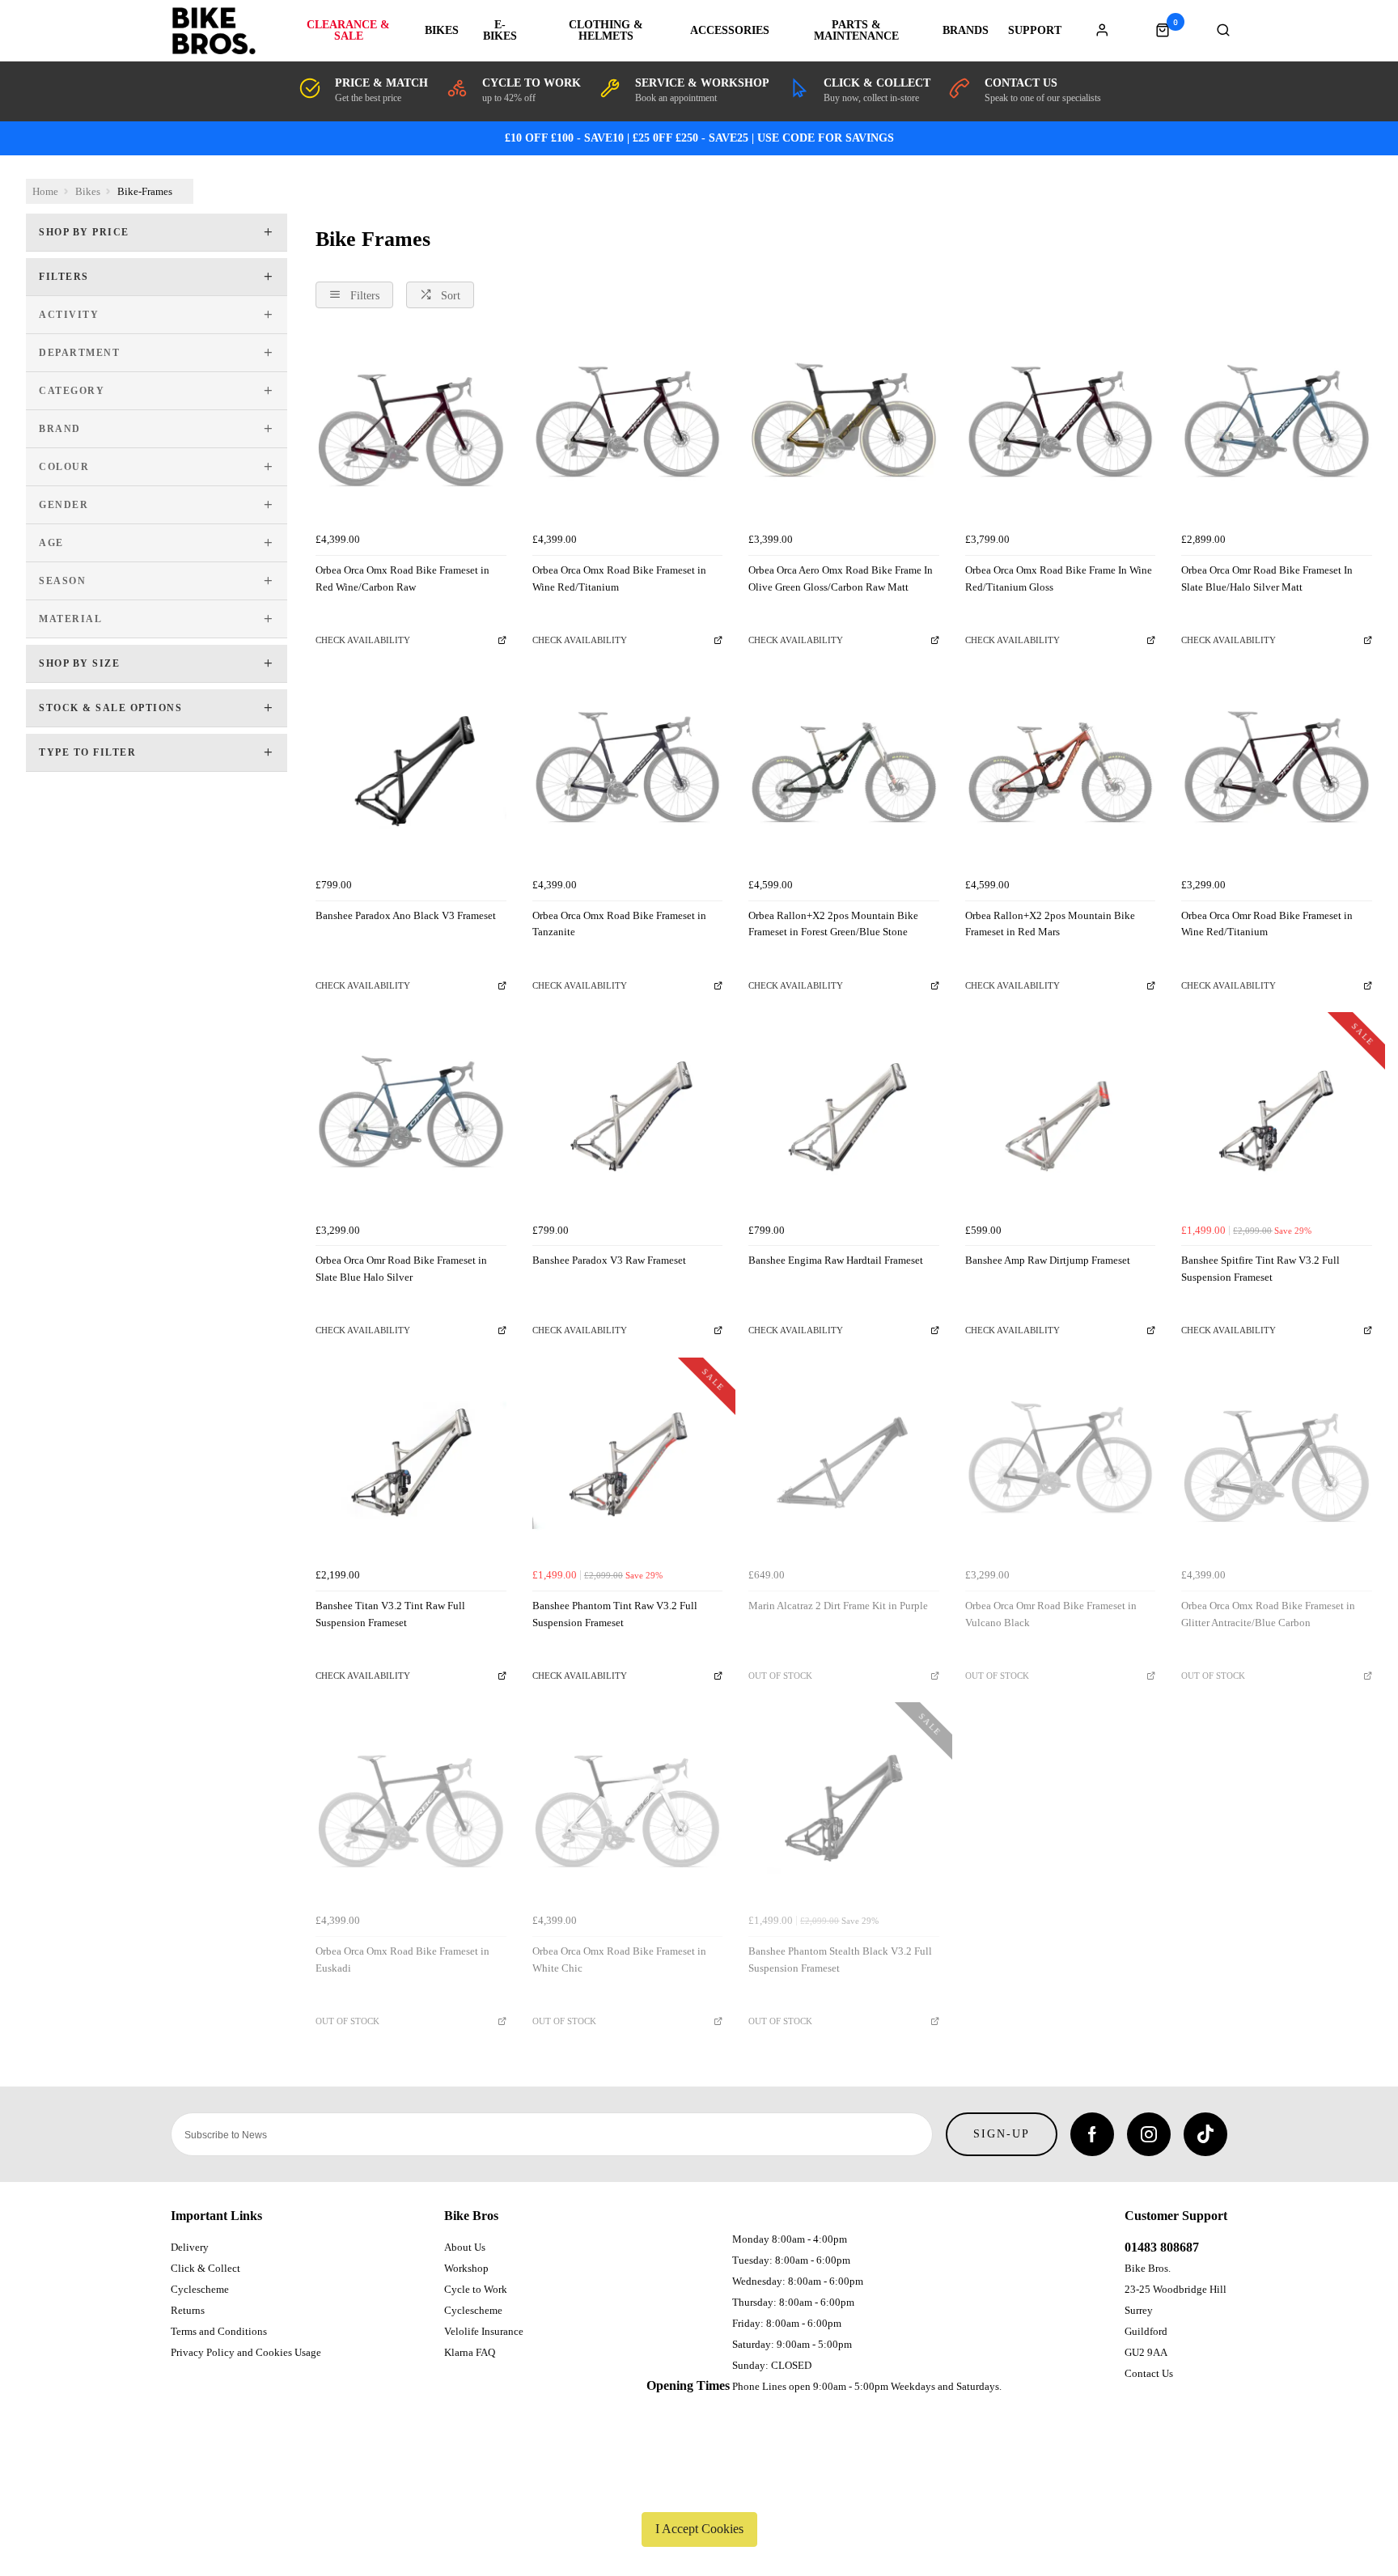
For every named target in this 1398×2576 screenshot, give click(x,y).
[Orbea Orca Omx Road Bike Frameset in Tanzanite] (628, 775)
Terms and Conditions (219, 2331)
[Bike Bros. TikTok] (1205, 2134)
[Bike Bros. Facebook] (1092, 2134)
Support (1035, 31)
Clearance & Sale (348, 31)
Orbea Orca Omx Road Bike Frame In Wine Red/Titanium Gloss (1059, 578)
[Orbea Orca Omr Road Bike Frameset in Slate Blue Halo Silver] (411, 1121)
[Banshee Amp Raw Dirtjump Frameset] (1061, 1121)
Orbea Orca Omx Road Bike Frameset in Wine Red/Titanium (619, 578)
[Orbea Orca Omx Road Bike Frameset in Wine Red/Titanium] (628, 430)
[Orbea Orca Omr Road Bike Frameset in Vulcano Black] (1061, 1466)
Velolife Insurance (484, 2331)
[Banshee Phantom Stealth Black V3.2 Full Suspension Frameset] (844, 1811)
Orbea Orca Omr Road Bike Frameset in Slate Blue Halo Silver (401, 1269)
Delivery (190, 2247)
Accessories (730, 31)
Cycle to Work (476, 2289)
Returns (188, 2310)
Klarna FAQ (470, 2352)
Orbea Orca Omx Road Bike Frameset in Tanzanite (619, 924)
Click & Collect (205, 2268)
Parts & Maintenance (856, 31)
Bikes (442, 31)
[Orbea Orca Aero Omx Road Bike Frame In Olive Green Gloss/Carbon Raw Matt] (844, 430)
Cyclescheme (200, 2289)
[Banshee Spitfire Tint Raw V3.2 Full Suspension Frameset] (1277, 1121)
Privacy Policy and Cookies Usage (246, 2352)
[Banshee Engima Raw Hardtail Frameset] (844, 1121)
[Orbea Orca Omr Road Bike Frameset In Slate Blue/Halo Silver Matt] (1277, 430)
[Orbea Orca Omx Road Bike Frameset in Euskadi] (411, 1811)
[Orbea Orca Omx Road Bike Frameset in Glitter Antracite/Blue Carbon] (1277, 1466)
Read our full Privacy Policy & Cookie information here (699, 2491)
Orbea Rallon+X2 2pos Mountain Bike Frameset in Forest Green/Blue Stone (833, 924)
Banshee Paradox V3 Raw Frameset (609, 1260)
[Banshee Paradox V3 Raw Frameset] (628, 1121)
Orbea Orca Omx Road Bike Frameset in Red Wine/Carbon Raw (402, 578)
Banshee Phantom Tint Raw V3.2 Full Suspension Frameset (615, 1614)
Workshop (466, 2268)
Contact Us (1149, 2373)
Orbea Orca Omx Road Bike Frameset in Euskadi (402, 1960)
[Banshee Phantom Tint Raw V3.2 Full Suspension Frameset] (628, 1466)
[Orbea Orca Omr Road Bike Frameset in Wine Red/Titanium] (1277, 775)
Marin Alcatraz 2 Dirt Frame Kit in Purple (838, 1606)
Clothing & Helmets (606, 31)
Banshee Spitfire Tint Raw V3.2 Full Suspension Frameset (1260, 1269)
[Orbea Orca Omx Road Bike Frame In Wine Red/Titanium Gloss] (1061, 430)
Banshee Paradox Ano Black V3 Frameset (406, 915)
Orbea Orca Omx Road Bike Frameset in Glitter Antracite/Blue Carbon (1268, 1614)
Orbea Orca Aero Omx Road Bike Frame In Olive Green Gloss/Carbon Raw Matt (841, 578)
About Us (465, 2247)
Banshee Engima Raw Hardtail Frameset (836, 1260)
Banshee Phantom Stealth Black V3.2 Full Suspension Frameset (840, 1960)
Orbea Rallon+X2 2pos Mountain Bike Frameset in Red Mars (1050, 924)
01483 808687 (1162, 2247)
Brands (966, 31)
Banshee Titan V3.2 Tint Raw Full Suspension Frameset (390, 1614)
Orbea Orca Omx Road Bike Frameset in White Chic (619, 1960)
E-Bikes (500, 31)
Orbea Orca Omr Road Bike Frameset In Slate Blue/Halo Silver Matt (1267, 578)
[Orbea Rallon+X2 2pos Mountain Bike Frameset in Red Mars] (1061, 775)
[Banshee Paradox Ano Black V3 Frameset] (411, 775)
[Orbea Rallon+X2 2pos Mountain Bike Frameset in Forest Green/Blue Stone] (844, 775)
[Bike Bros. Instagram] (1149, 2134)
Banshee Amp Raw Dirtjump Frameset (1048, 1260)
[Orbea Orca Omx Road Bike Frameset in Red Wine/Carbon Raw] (411, 430)
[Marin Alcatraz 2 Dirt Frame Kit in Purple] (844, 1466)
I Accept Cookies (699, 2529)
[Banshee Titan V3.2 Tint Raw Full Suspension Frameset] (411, 1466)
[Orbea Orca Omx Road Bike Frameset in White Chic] (628, 1811)
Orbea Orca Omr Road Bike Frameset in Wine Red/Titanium (1267, 924)
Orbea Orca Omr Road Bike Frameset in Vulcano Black (1051, 1614)
